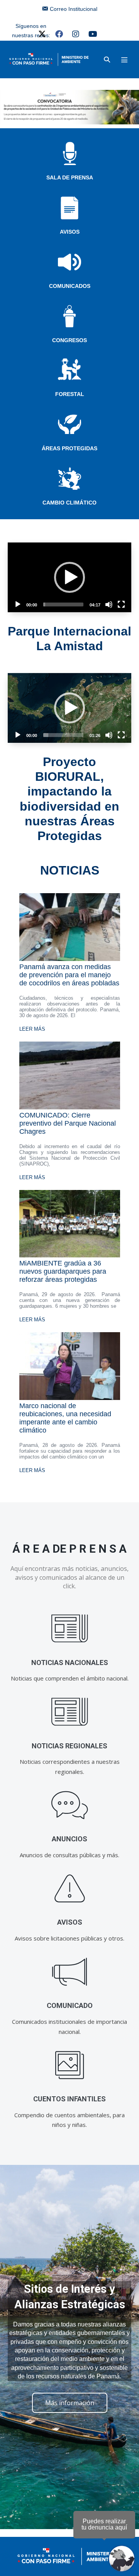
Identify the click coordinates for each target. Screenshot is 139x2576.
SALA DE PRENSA (70, 177)
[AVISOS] (70, 1888)
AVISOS (70, 232)
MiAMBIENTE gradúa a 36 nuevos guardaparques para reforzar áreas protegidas (63, 1271)
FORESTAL (70, 394)
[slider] (63, 604)
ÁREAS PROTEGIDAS (69, 448)
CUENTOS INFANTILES (69, 2099)
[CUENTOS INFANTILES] (70, 2065)
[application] (69, 577)
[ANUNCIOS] (70, 1805)
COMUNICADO (70, 2005)
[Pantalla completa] (121, 604)
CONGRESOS (69, 340)
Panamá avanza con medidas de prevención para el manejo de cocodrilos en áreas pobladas (69, 975)
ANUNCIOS (69, 1839)
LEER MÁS (32, 1029)
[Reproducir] (18, 604)
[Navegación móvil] (124, 60)
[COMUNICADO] (70, 1972)
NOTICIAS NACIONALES (70, 1663)
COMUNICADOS (70, 286)
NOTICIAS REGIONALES (69, 1746)
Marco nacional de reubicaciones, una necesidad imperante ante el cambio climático (65, 1418)
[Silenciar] (109, 604)
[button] (107, 59)
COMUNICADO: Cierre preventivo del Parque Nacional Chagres (68, 1123)
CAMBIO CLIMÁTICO (69, 503)
